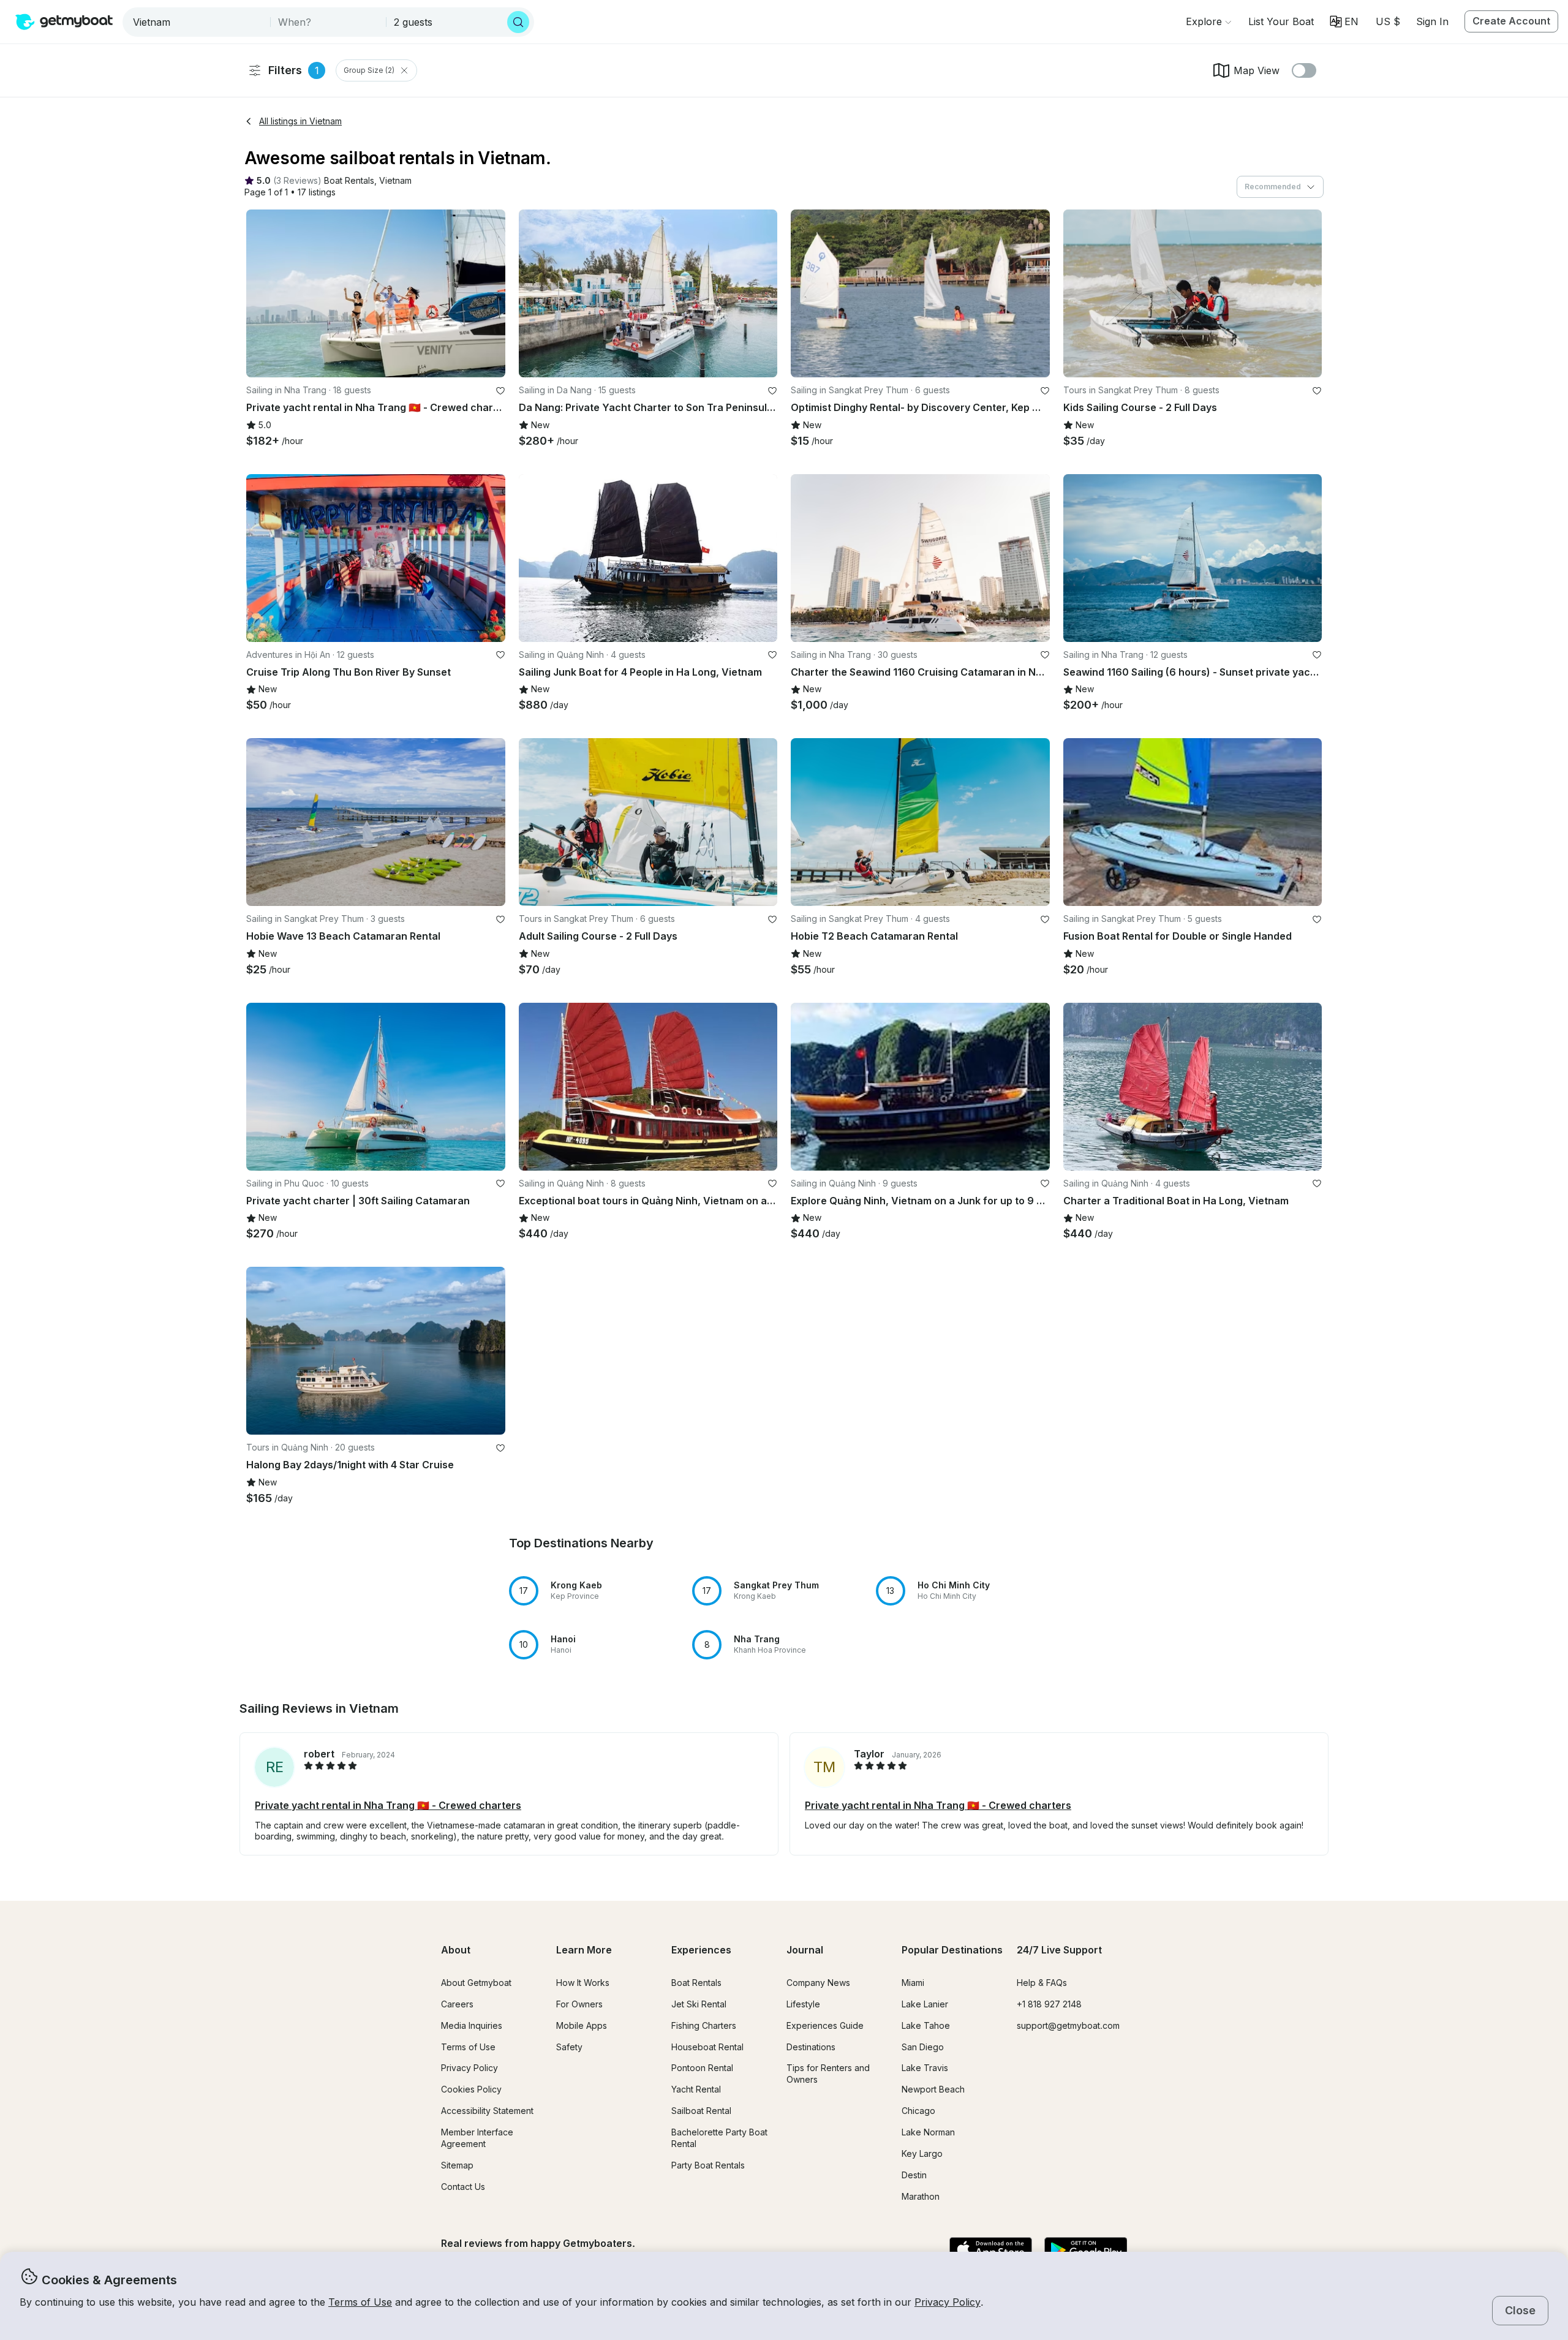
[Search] (518, 22)
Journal (805, 1950)
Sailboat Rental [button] (701, 2111)
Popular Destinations (952, 1950)
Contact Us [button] (463, 2187)
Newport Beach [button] (933, 2089)
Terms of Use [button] (360, 2302)
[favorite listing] (500, 391)
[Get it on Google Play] (1086, 2251)
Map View (1257, 70)
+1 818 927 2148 (1049, 2004)
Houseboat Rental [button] (707, 2047)
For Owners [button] (579, 2004)
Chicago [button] (918, 2111)
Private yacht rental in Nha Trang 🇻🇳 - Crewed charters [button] (388, 1805)
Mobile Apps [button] (582, 2025)
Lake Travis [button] (925, 2068)
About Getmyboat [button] (476, 1983)
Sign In (1432, 21)
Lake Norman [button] (928, 2132)
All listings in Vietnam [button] (300, 121)
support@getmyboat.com (1068, 2025)
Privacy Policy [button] (948, 2302)
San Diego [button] (923, 2047)
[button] (1281, 21)
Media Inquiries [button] (472, 2025)
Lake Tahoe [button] (926, 2025)
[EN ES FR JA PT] (1344, 21)
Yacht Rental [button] (696, 2089)
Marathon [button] (921, 2196)
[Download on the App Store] (991, 2251)
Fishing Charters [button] (704, 2025)
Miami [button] (913, 1983)
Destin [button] (914, 2175)
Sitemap (457, 2165)
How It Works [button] (583, 1983)
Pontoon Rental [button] (702, 2068)
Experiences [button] (701, 1950)
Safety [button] (569, 2047)
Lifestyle (803, 2004)
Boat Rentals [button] (696, 1983)
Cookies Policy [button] (471, 2089)
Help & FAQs (1042, 1983)
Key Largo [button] (922, 2153)
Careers (457, 2004)
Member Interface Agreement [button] (477, 2138)
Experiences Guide (825, 2025)
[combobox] (198, 22)
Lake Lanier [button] (925, 2004)
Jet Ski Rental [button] (699, 2004)
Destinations (811, 2047)
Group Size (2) (369, 70)
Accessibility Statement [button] (487, 2111)
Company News (818, 1983)
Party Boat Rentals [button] (708, 2165)
